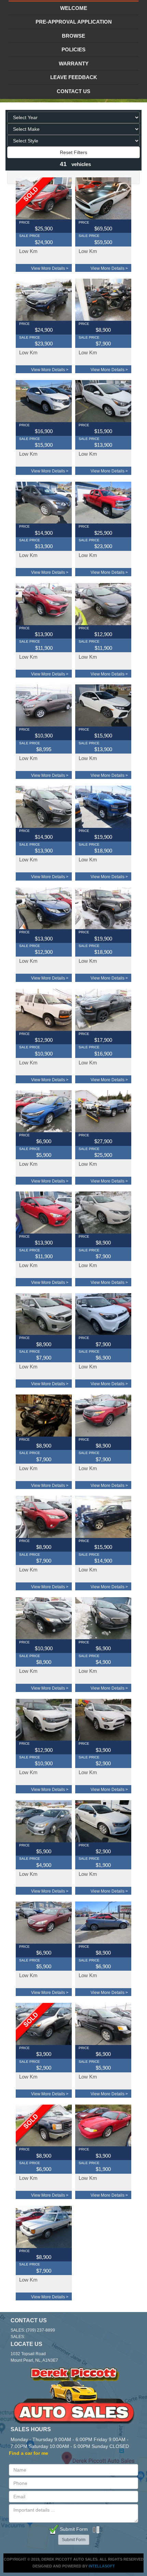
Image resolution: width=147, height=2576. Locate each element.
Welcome (74, 8)
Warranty (74, 64)
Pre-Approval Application (74, 22)
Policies (73, 49)
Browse (73, 36)
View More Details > (50, 268)
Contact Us (73, 91)
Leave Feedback (74, 77)
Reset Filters (73, 152)
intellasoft (102, 2566)
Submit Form (73, 2529)
